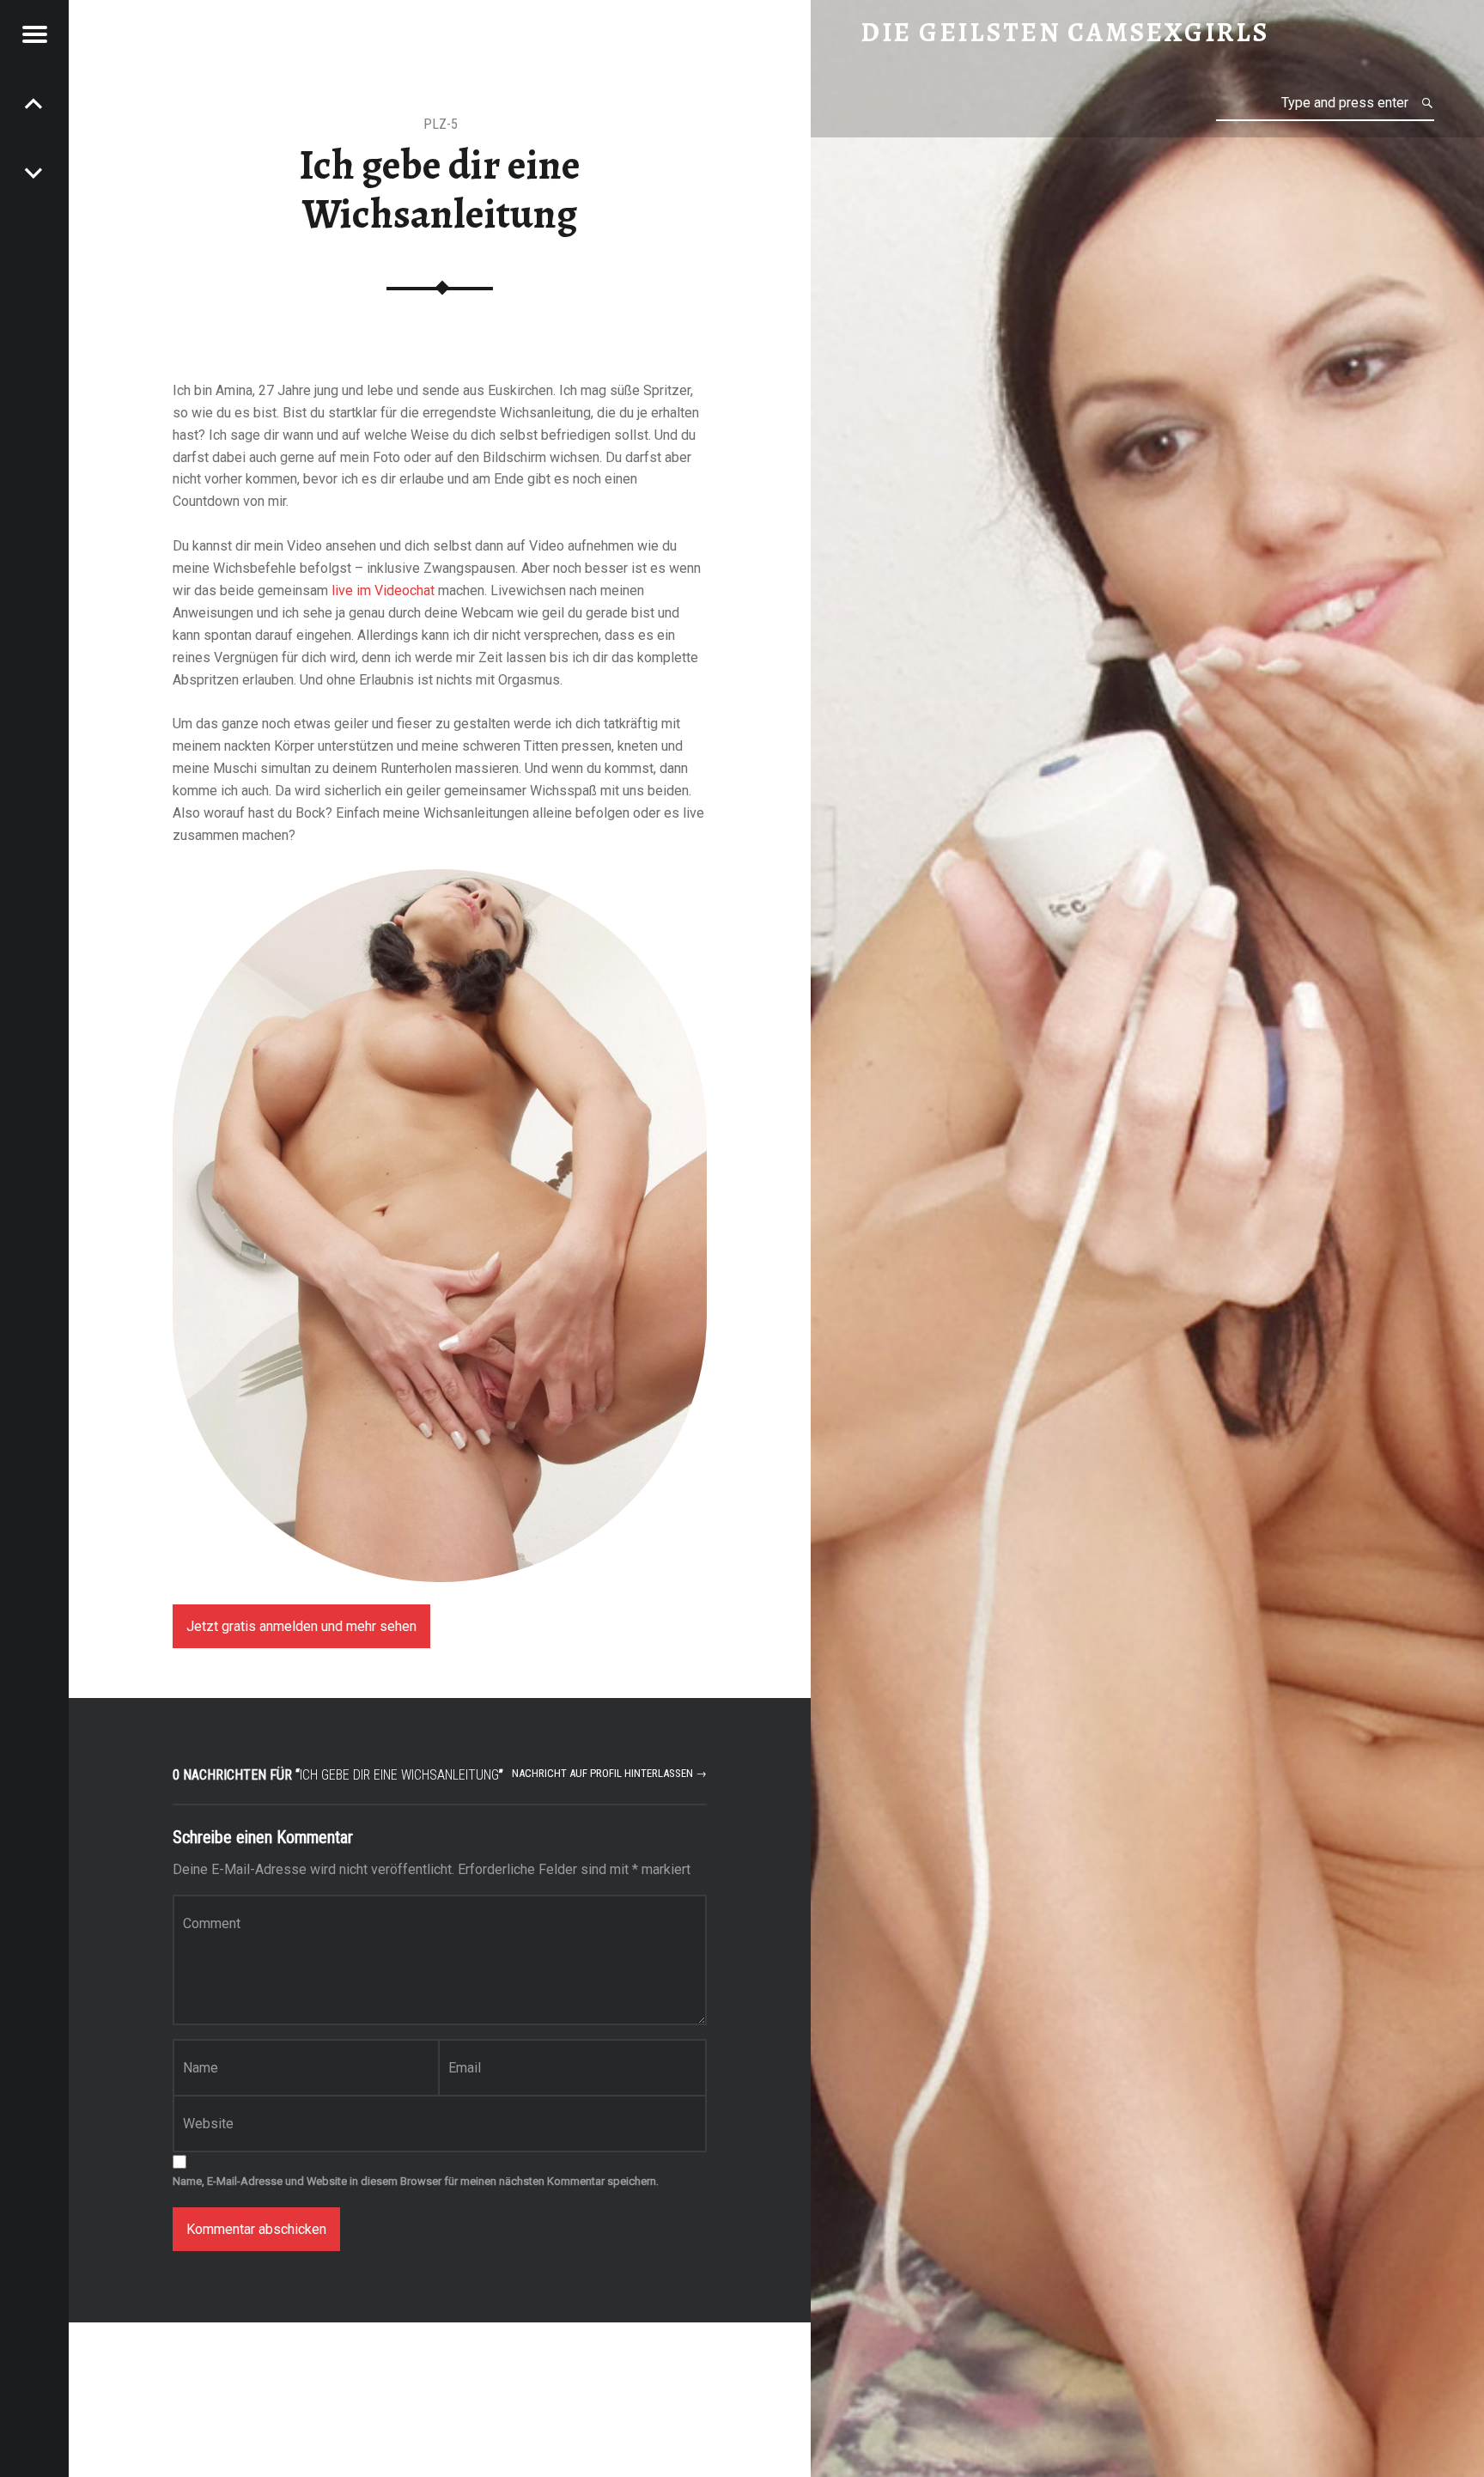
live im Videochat (383, 590)
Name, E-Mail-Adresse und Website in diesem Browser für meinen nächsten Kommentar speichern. (416, 2181)
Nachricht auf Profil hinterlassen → (609, 1773)
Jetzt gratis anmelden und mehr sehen (301, 1626)
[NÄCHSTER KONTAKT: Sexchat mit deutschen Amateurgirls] (34, 103)
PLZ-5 (441, 124)
